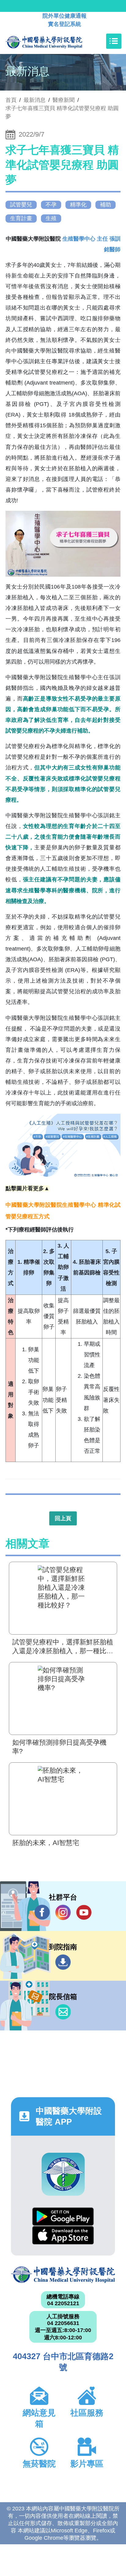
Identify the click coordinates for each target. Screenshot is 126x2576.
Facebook (42, 1912)
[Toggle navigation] (114, 41)
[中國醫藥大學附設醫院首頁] (53, 41)
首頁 (11, 100)
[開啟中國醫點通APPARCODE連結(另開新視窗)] (63, 2174)
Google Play (63, 2217)
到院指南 (63, 1962)
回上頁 (63, 1518)
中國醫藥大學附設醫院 (63, 2275)
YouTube (84, 1912)
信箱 (63, 2012)
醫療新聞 (64, 100)
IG (63, 1912)
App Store (63, 2235)
